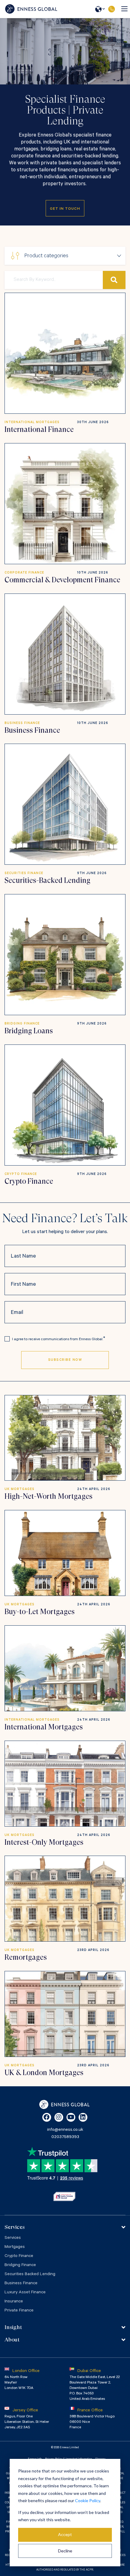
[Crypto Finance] (65, 1105)
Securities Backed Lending (30, 2275)
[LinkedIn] (83, 2117)
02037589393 (111, 9)
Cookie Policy (88, 2500)
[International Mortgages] (65, 1668)
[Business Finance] (65, 654)
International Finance (39, 429)
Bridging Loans (29, 1031)
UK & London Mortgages (44, 2073)
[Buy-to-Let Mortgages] (65, 1553)
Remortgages (26, 1957)
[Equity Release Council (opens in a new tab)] (64, 2196)
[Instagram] (59, 2117)
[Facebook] (47, 2117)
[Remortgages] (65, 1899)
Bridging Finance (20, 2265)
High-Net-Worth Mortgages (49, 1496)
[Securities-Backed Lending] (65, 804)
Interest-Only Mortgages (44, 1842)
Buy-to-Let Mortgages (40, 1612)
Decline (65, 2551)
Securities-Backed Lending (47, 880)
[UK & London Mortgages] (65, 2014)
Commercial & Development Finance (62, 580)
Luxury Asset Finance (25, 2293)
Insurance (14, 2302)
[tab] (65, 2227)
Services (13, 2238)
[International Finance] (65, 353)
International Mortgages (44, 1727)
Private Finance (19, 2311)
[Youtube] (71, 2117)
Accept (65, 2534)
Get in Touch (65, 209)
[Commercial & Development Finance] (65, 504)
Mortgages (15, 2247)
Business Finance (32, 730)
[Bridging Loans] (65, 955)
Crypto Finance (29, 1181)
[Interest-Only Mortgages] (65, 1784)
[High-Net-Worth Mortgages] (65, 1438)
